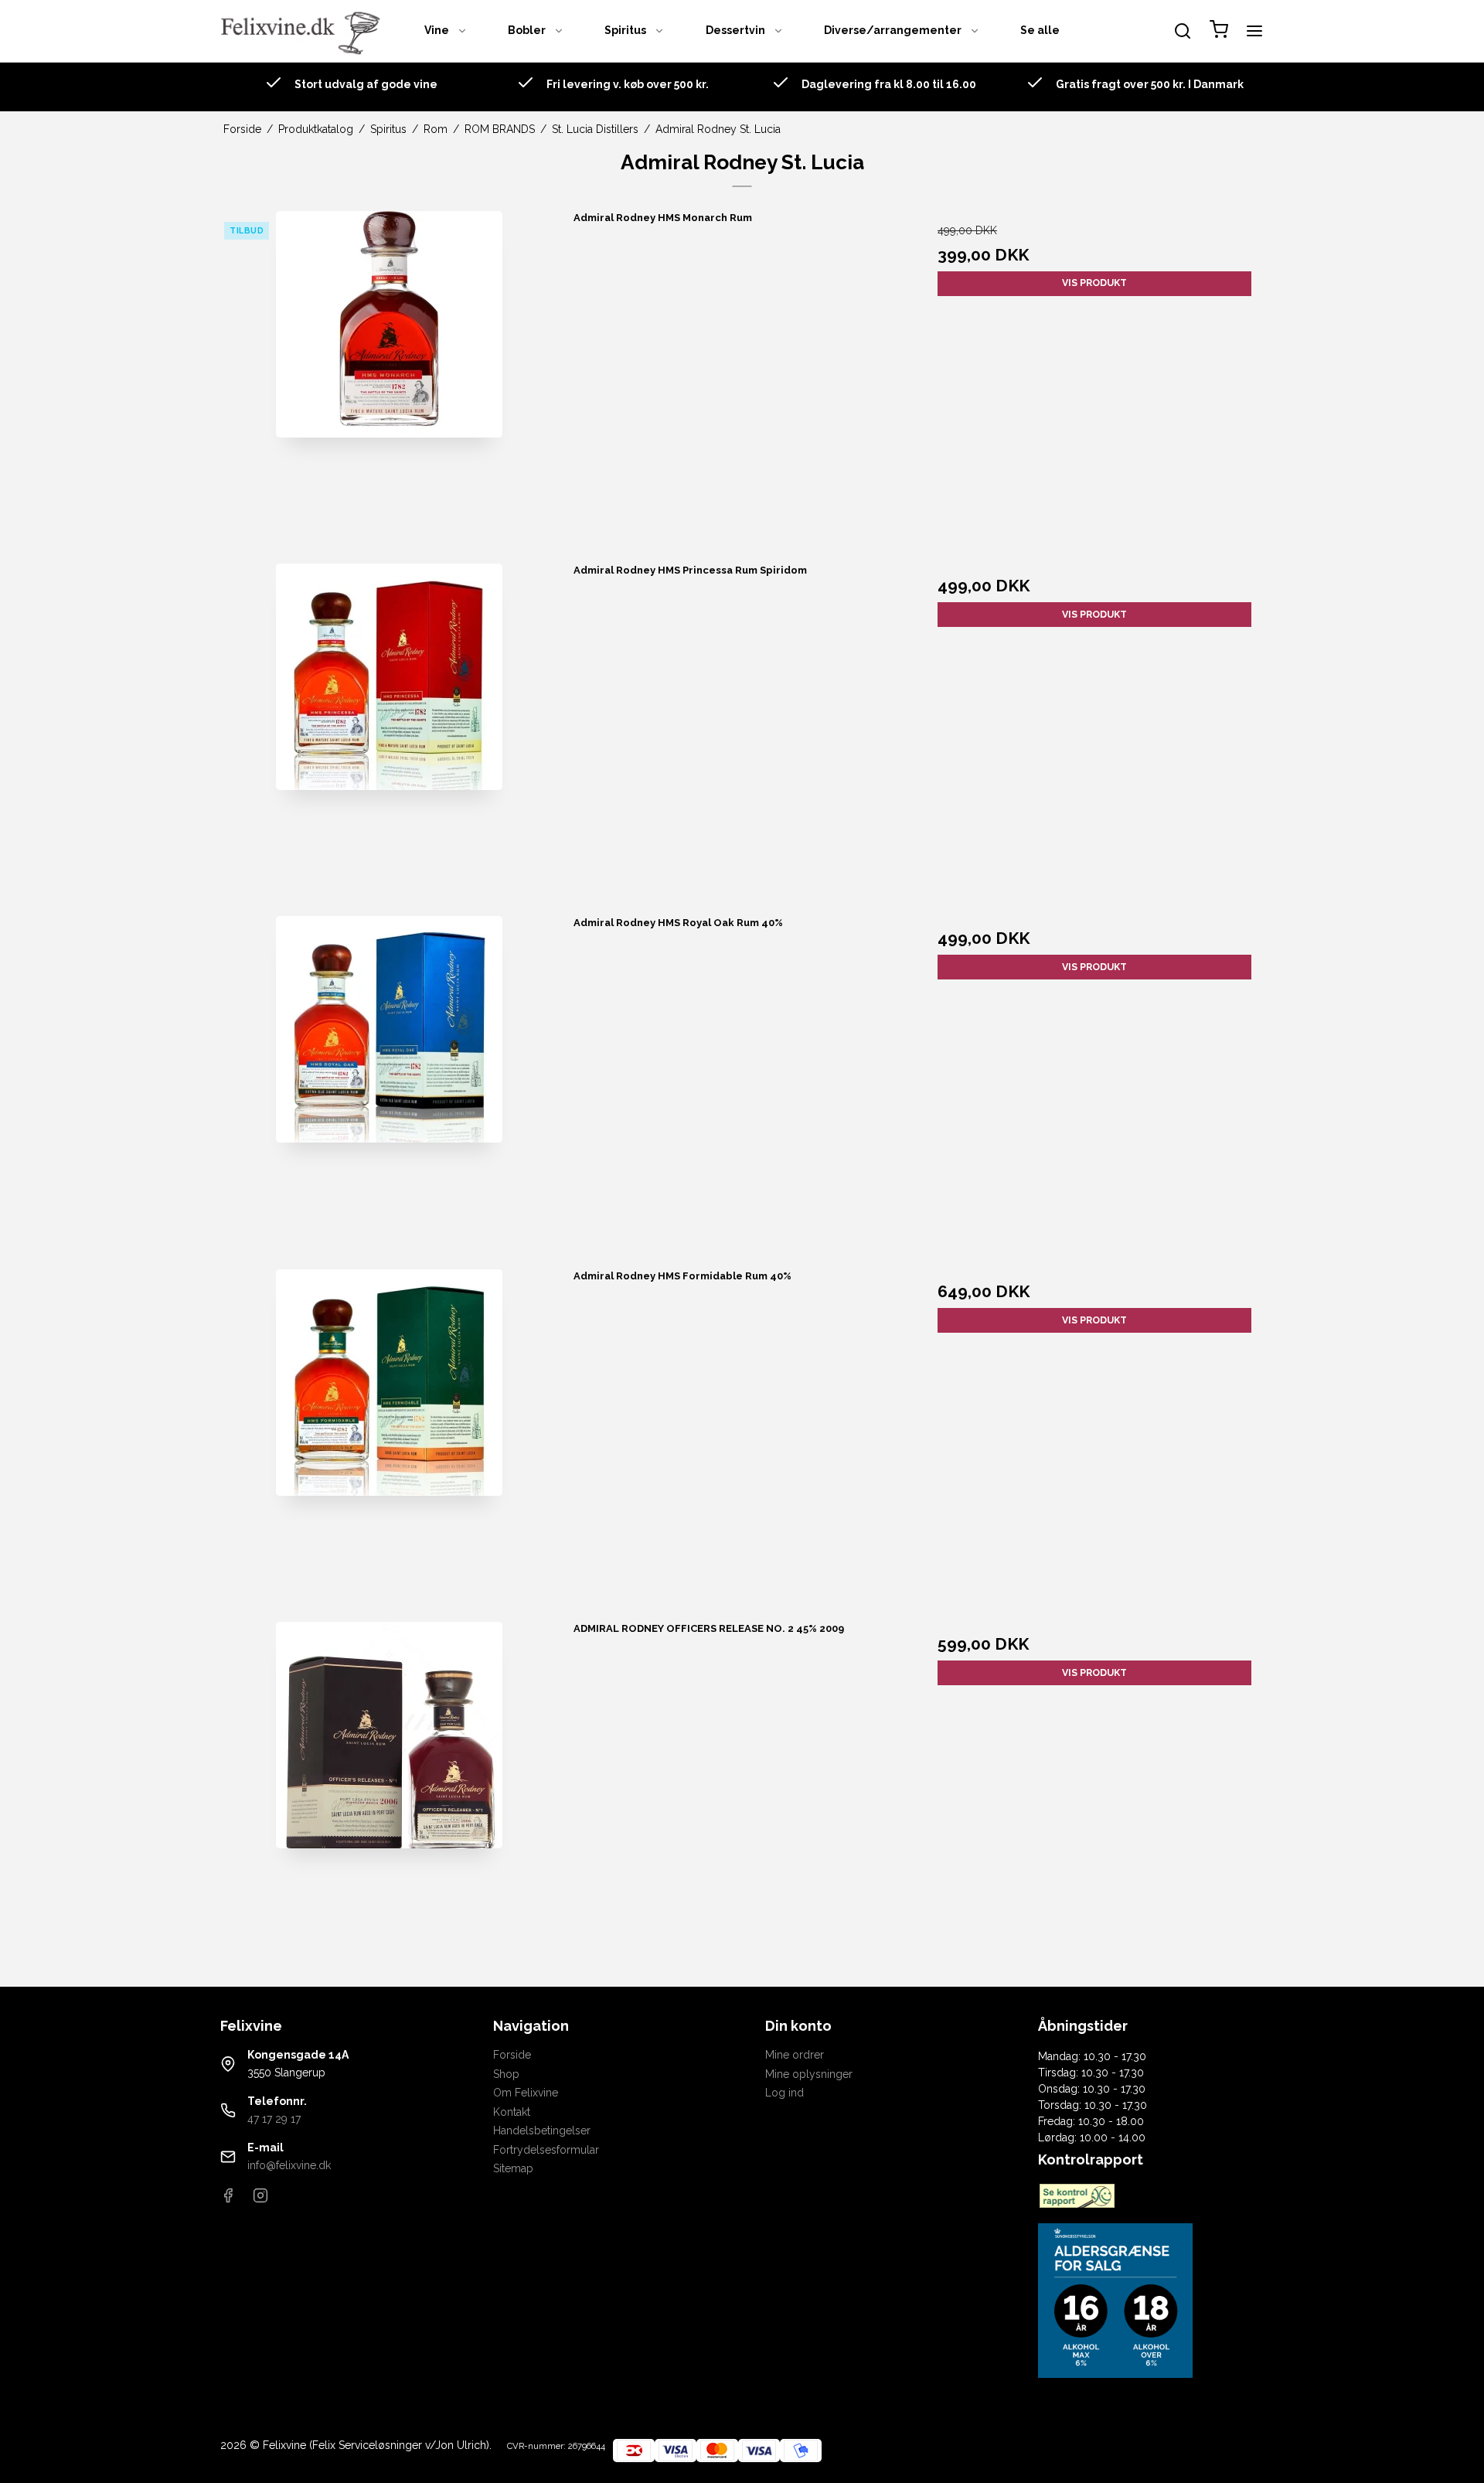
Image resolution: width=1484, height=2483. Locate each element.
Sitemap (513, 2168)
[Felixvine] (305, 31)
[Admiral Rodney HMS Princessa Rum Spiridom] (390, 732)
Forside (512, 2055)
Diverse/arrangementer (893, 30)
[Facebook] (228, 2199)
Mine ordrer (795, 2055)
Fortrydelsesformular (546, 2150)
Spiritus (625, 30)
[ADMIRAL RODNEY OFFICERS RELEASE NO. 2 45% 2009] (390, 1790)
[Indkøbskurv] (1219, 31)
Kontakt (512, 2112)
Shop (506, 2074)
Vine (437, 30)
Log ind (785, 2093)
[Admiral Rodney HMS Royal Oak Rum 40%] (390, 1085)
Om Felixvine (526, 2093)
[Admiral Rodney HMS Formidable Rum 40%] (390, 1438)
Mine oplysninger (809, 2074)
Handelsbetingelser (542, 2130)
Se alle (1040, 30)
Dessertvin (735, 30)
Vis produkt (1094, 283)
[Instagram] (260, 2199)
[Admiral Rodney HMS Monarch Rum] (390, 380)
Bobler (527, 30)
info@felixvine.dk (289, 2165)
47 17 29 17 (274, 2119)
